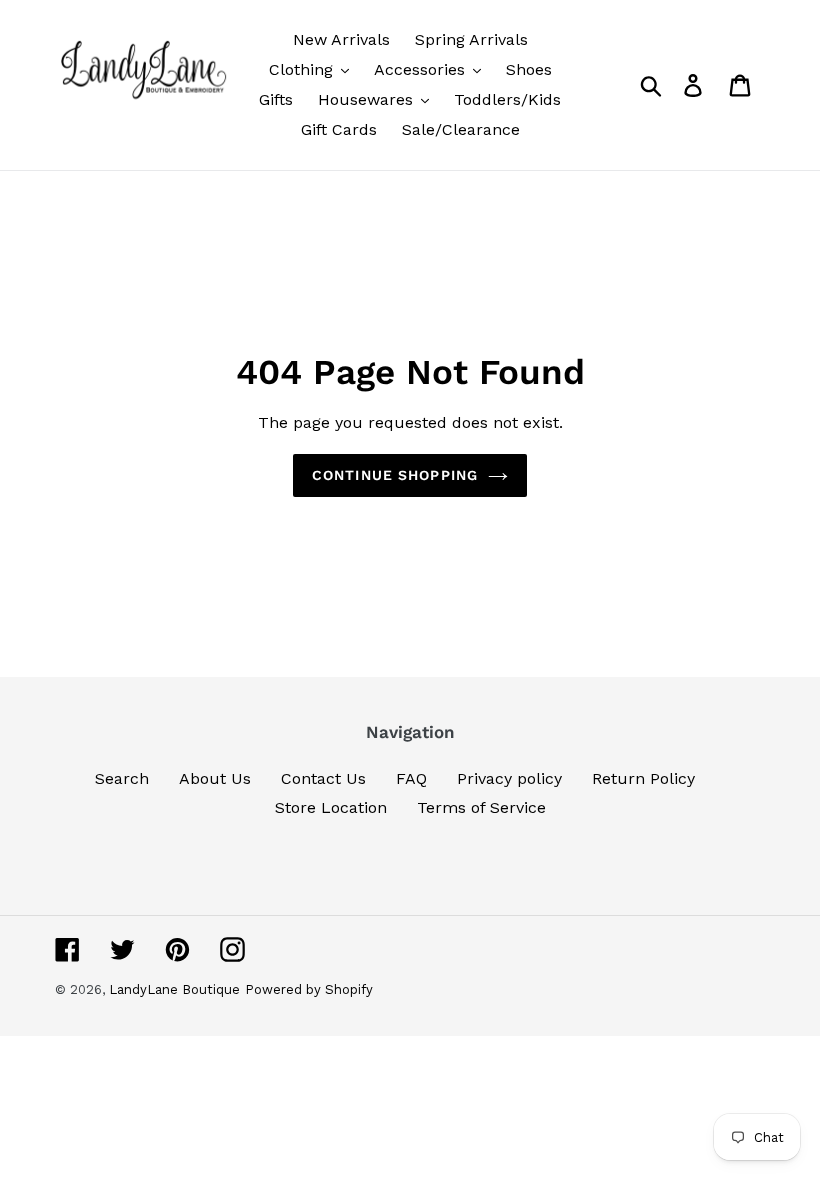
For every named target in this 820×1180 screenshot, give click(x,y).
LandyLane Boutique (174, 989)
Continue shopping (395, 475)
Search (122, 778)
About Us (215, 778)
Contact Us (323, 778)
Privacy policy (509, 778)
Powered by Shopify (309, 989)
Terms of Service (481, 807)
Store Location (331, 807)
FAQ (411, 778)
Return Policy (643, 778)
